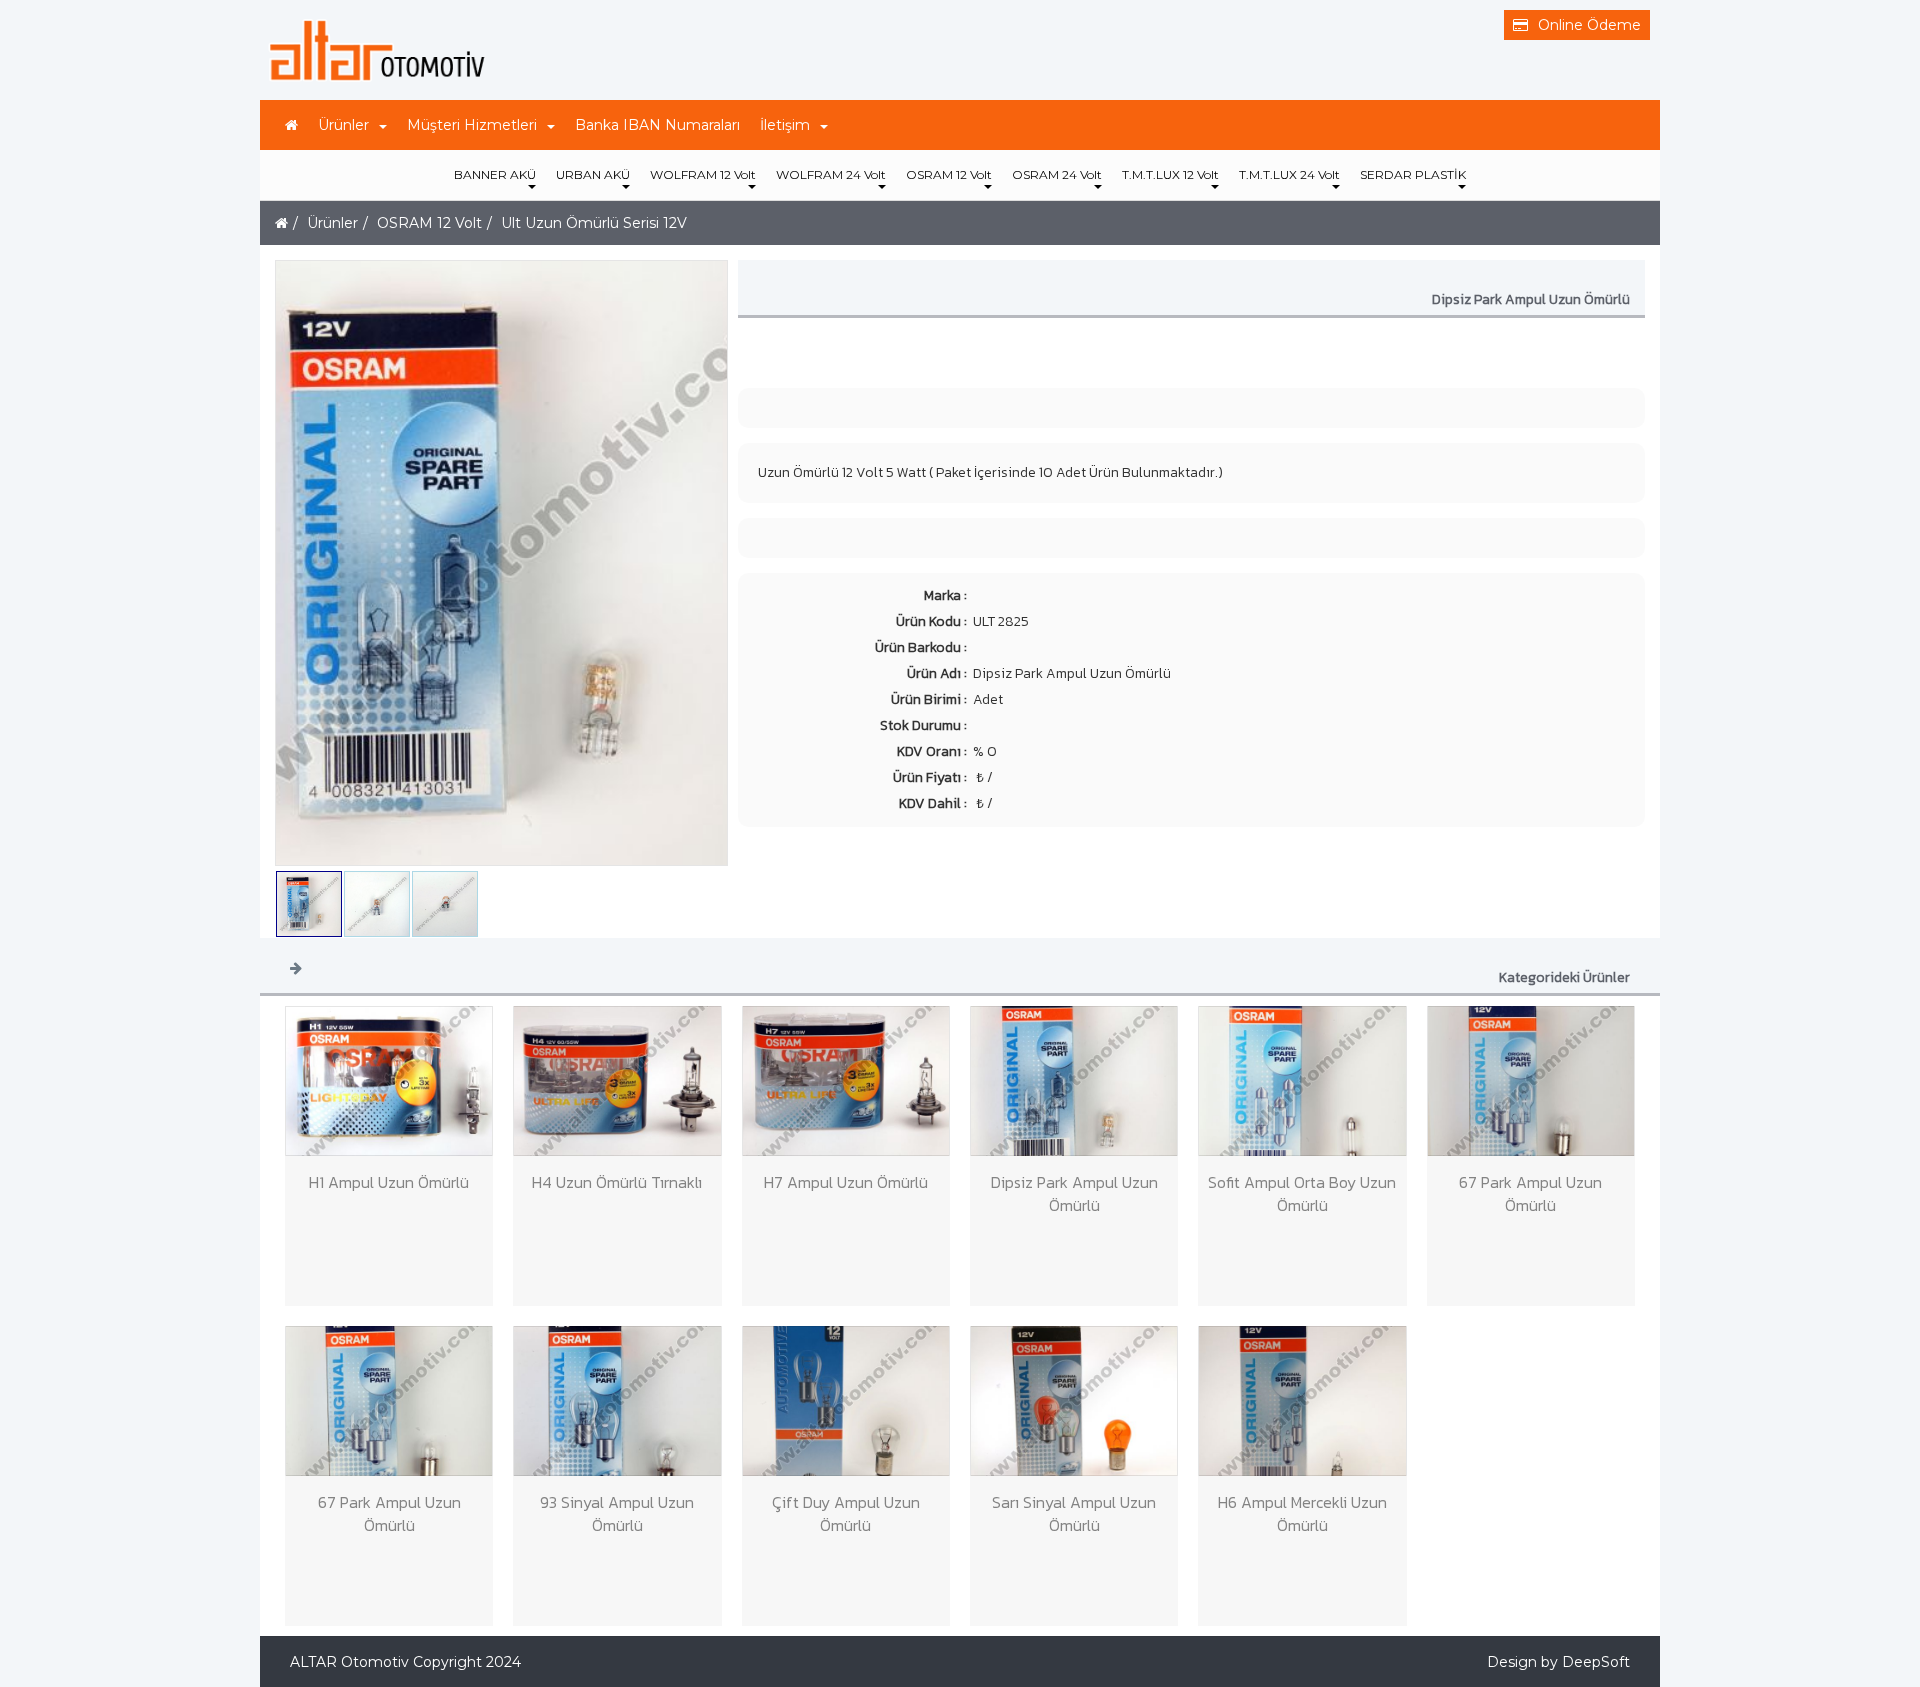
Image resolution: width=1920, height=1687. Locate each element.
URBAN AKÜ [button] (593, 174)
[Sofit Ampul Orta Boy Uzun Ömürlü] (1302, 1081)
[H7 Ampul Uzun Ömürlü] (846, 1081)
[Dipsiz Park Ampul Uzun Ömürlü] (1074, 1081)
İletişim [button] (785, 125)
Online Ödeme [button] (1589, 25)
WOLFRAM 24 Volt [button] (831, 174)
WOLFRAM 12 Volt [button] (703, 174)
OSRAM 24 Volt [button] (1057, 174)
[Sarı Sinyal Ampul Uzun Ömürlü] (1074, 1401)
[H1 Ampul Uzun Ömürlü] (389, 1081)
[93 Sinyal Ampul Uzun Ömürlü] (617, 1401)
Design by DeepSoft (1558, 1662)
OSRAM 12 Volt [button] (949, 174)
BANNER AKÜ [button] (495, 174)
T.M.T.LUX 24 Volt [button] (1289, 174)
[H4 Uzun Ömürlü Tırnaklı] (617, 1081)
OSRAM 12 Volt (429, 223)
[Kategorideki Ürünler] (296, 967)
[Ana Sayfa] (291, 125)
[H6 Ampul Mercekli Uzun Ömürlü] (1302, 1401)
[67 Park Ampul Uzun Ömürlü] (1531, 1081)
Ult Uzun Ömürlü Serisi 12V (594, 223)
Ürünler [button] (343, 125)
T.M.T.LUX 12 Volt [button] (1170, 174)
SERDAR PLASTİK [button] (1413, 174)
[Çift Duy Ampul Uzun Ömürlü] (846, 1401)
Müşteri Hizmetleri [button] (472, 125)
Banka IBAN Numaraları (657, 125)
